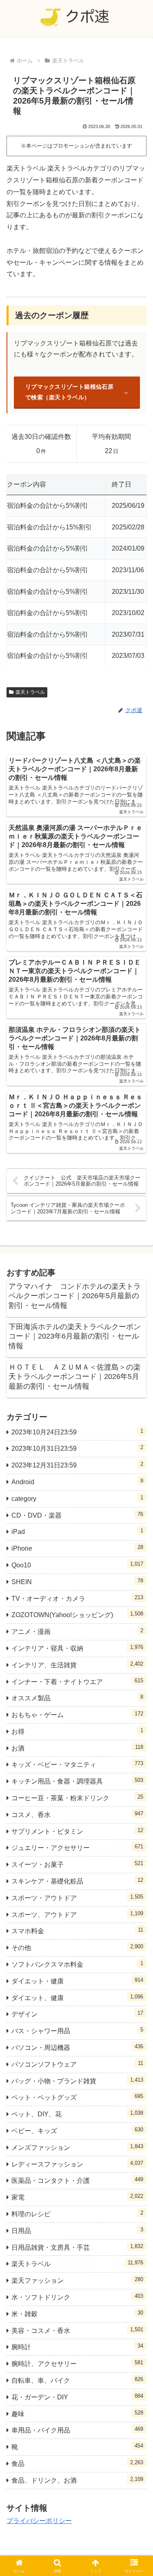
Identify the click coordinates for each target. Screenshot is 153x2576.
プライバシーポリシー (39, 2521)
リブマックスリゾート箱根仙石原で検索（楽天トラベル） (69, 392)
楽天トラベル (30, 692)
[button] (137, 1596)
